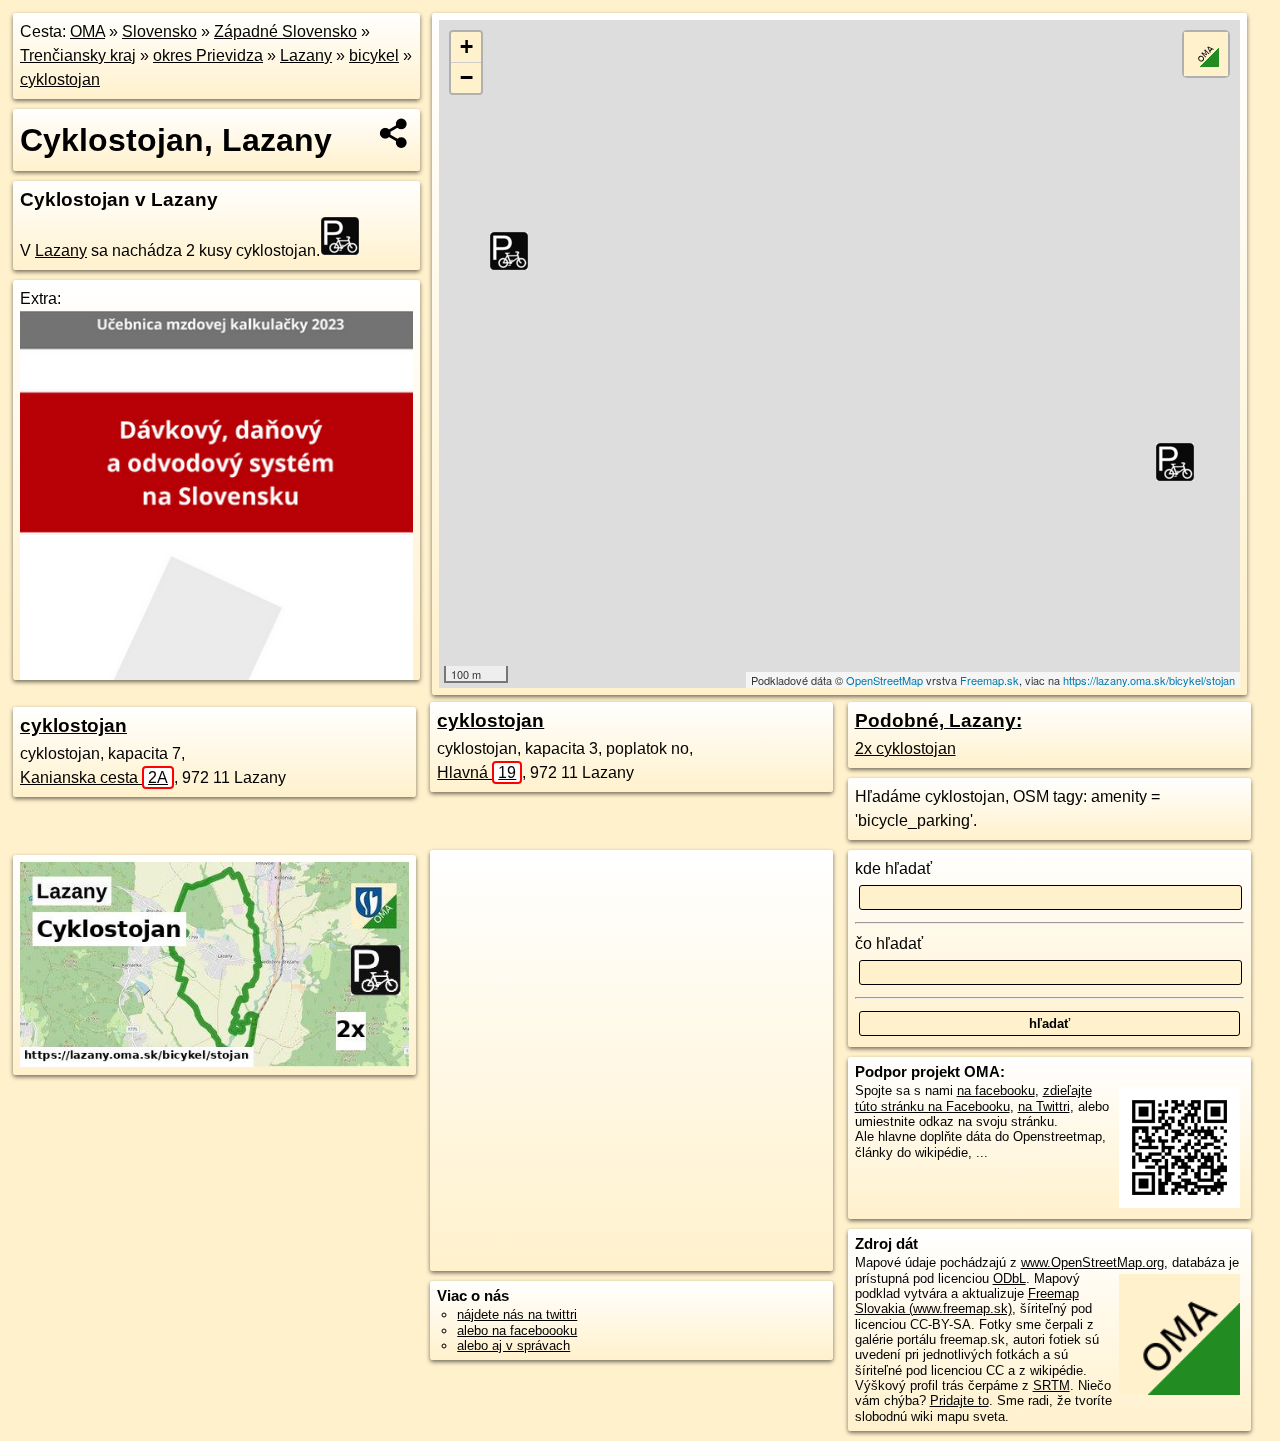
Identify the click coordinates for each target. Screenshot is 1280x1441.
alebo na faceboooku (517, 1330)
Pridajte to (959, 1400)
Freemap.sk (989, 680)
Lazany (306, 55)
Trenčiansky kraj (78, 55)
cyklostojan (60, 79)
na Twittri (1044, 1106)
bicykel (374, 55)
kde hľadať (893, 868)
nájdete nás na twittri (517, 1314)
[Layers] (1206, 54)
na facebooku (996, 1090)
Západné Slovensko (285, 31)
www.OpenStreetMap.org (1092, 1262)
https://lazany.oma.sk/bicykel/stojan (1149, 680)
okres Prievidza (208, 55)
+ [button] (466, 46)
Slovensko (159, 31)
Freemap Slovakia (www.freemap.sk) (967, 1301)
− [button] (466, 77)
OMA (87, 31)
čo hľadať (889, 943)
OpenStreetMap (884, 680)
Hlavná (476, 772)
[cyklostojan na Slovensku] (346, 236)
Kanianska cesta (94, 777)
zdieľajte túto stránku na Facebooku (973, 1098)
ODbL (1009, 1278)
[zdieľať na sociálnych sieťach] (394, 133)
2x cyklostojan (905, 748)
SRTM (1051, 1385)
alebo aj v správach (513, 1345)
